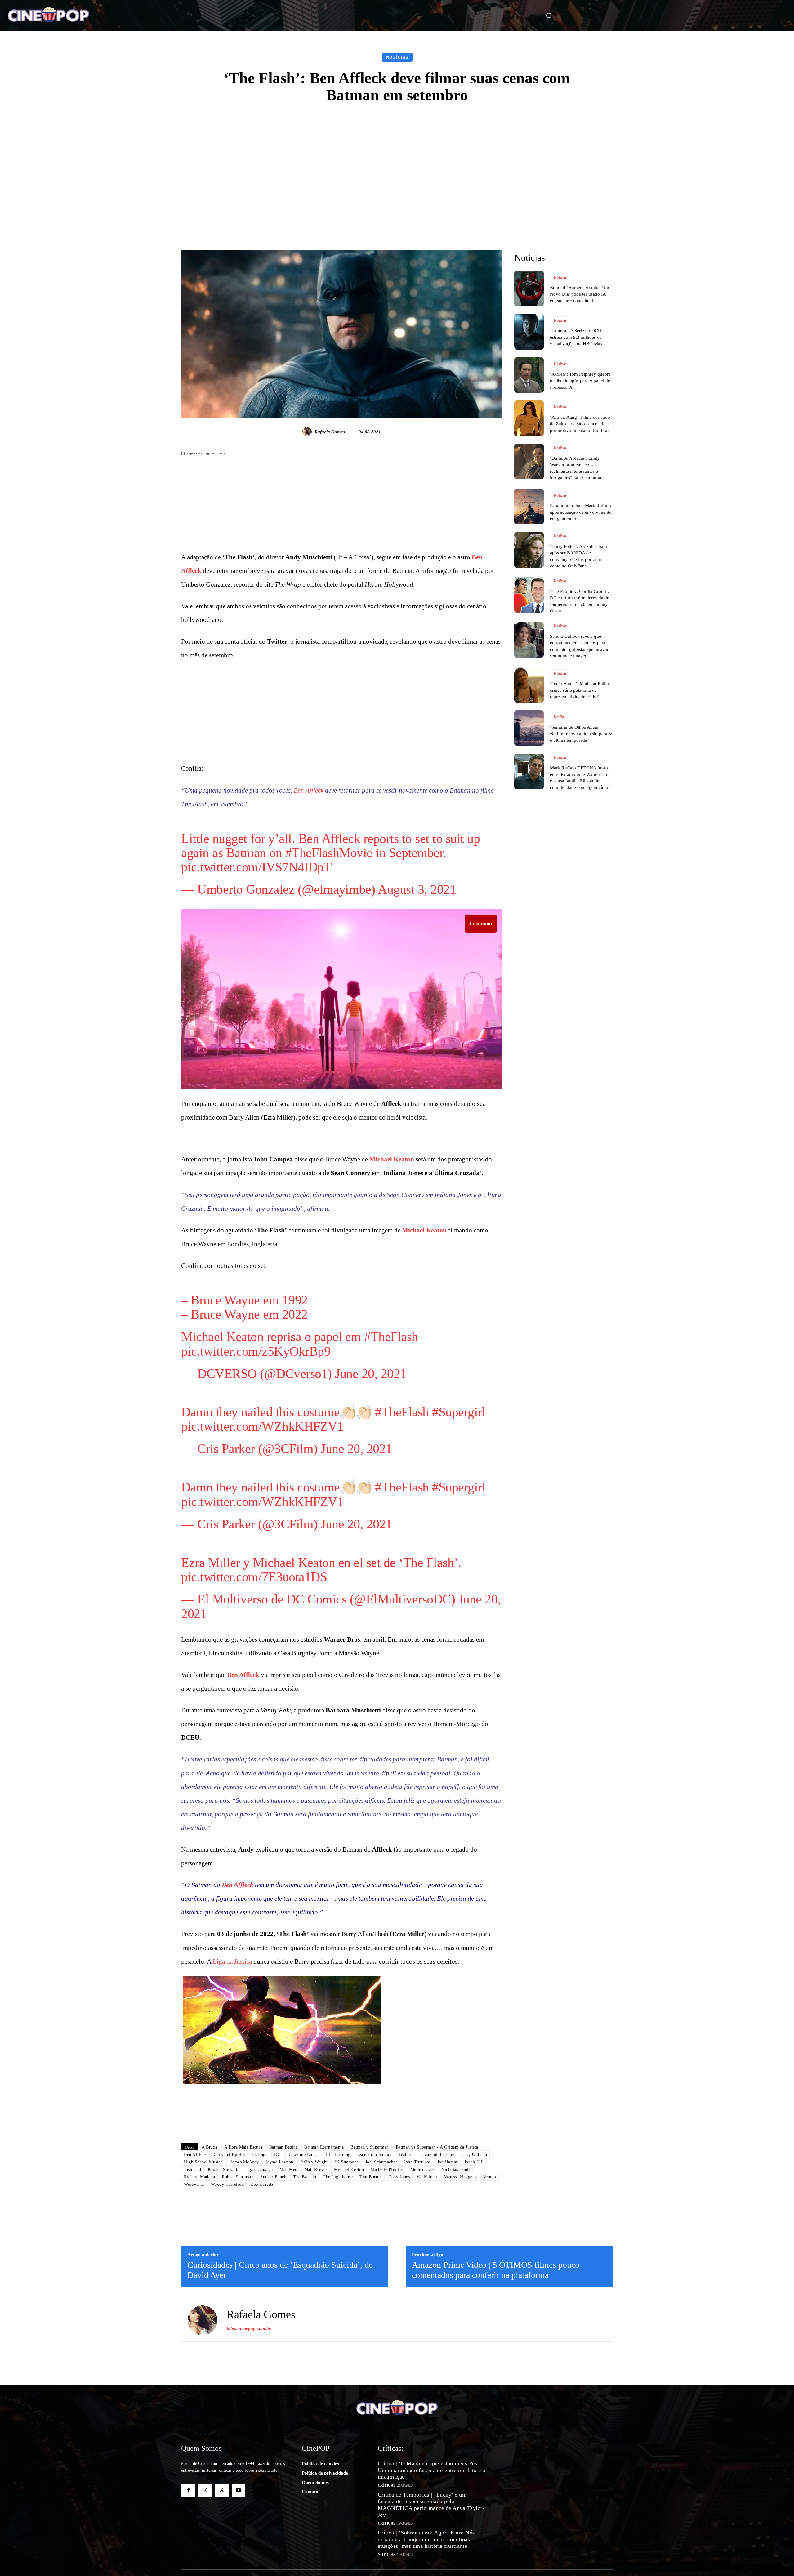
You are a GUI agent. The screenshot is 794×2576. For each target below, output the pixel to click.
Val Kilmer (427, 2276)
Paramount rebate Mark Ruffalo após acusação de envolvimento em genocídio (581, 512)
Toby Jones (399, 2276)
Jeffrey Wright (314, 2261)
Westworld (194, 2283)
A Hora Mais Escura (243, 2246)
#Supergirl (459, 1384)
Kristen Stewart (223, 2268)
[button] (542, 16)
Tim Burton (371, 2276)
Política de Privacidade (531, 2562)
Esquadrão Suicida (375, 2253)
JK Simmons (347, 2261)
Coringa (260, 2253)
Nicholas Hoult (456, 2268)
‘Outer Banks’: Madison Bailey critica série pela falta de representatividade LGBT (580, 690)
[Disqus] (341, 2149)
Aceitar (777, 2565)
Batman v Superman (370, 2246)
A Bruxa (210, 2246)
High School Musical (204, 2261)
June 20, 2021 (371, 1357)
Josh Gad (192, 2268)
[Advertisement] (397, 159)
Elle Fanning (338, 2253)
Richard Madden (199, 2276)
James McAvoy (245, 2261)
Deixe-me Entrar (303, 2253)
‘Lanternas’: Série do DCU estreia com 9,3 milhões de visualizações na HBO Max (576, 337)
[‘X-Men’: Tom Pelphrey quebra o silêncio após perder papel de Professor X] (529, 375)
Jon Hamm (447, 2261)
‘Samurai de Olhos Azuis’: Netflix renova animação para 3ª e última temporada (581, 734)
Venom (490, 2276)
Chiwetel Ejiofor (230, 2253)
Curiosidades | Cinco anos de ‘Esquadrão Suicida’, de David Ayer (280, 2369)
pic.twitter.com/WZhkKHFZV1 (262, 1398)
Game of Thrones (438, 2253)
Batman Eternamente (324, 2246)
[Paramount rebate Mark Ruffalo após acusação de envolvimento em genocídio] (529, 507)
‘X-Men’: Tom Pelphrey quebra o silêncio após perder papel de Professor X (580, 381)
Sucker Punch (273, 2276)
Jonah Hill (474, 2261)
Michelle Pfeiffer (387, 2268)
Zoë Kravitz (262, 2283)
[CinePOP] (77, 16)
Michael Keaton (392, 1151)
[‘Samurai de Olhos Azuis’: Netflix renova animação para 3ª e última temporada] (529, 728)
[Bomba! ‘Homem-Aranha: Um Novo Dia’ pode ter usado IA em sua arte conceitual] (529, 288)
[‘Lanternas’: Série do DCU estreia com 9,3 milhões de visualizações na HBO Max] (529, 332)
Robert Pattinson (238, 2276)
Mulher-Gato (423, 2268)
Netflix (559, 717)
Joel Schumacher (381, 2261)
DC (295, 1548)
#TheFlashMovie (329, 845)
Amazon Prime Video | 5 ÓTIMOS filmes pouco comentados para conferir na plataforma (496, 2369)
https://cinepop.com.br (249, 2427)
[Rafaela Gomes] (308, 432)
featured (407, 2253)
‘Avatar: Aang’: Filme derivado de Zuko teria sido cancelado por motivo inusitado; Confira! (580, 424)
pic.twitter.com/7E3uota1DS (254, 1525)
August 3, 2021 (417, 881)
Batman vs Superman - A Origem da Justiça (437, 2246)
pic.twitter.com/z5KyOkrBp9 (256, 1335)
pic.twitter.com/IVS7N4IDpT (256, 859)
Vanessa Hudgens (460, 2276)
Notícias (397, 57)
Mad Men (288, 2268)
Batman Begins (283, 2246)
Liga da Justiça (232, 1910)
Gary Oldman (474, 2253)
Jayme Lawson (280, 2261)
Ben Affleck (309, 790)
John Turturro (417, 2261)
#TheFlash (391, 1321)
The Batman (305, 2276)
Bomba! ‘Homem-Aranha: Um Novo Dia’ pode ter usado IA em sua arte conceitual (580, 294)
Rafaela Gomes (330, 432)
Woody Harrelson (227, 2283)
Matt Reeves (316, 2268)
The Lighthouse (338, 2276)
